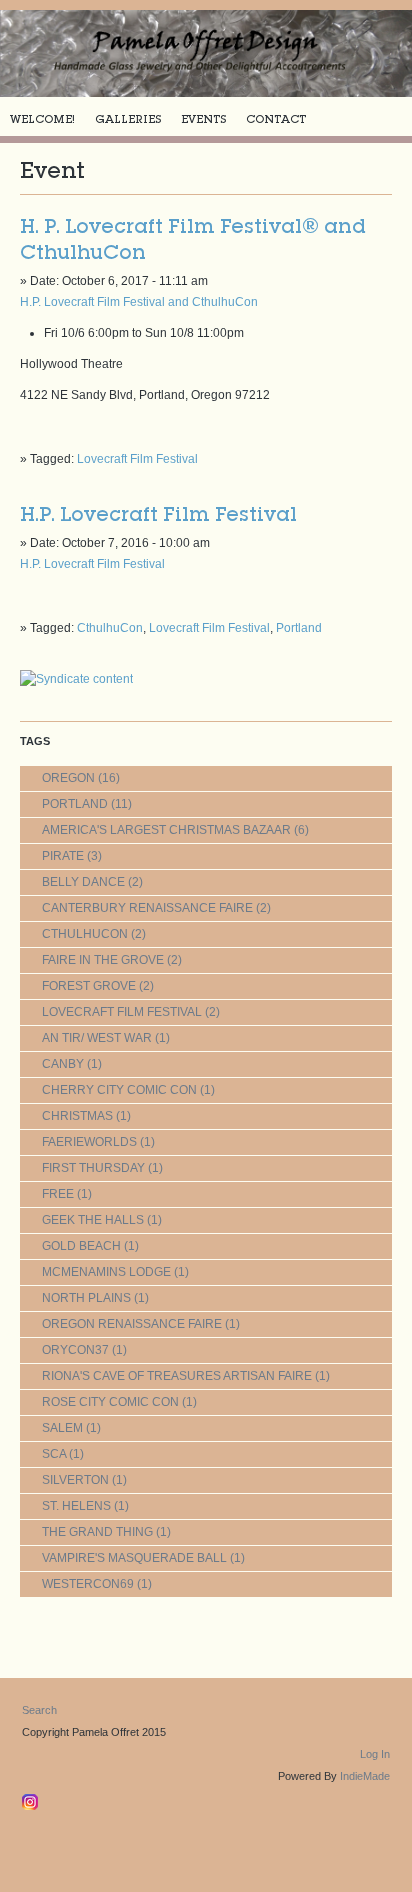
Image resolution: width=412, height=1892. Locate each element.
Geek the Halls (93, 1220)
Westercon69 (88, 1584)
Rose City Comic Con (110, 1402)
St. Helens (76, 1506)
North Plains (86, 1298)
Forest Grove (89, 986)
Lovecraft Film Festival (137, 459)
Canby (63, 1064)
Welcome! (42, 119)
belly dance (83, 882)
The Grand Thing (97, 1532)
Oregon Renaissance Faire (132, 1324)
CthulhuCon (110, 628)
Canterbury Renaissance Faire (147, 908)
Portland (299, 628)
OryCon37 (75, 1350)
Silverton (75, 1480)
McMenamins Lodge (106, 1272)
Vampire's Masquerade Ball (134, 1558)
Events (203, 119)
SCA (54, 1454)
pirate (63, 856)
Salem (62, 1428)
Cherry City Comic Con (119, 1090)
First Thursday (93, 1168)
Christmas (77, 1116)
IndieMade (365, 1776)
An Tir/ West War (97, 1038)
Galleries (128, 119)
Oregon (68, 778)
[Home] (206, 53)
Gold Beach (81, 1246)
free (58, 1194)
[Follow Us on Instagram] (32, 1798)
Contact (276, 119)
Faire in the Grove (103, 960)
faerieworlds (89, 1142)
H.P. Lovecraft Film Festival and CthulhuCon (139, 302)
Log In (375, 1754)
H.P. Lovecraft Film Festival (158, 514)
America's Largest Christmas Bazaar (166, 830)
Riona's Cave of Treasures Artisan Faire (177, 1376)
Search (39, 1710)
